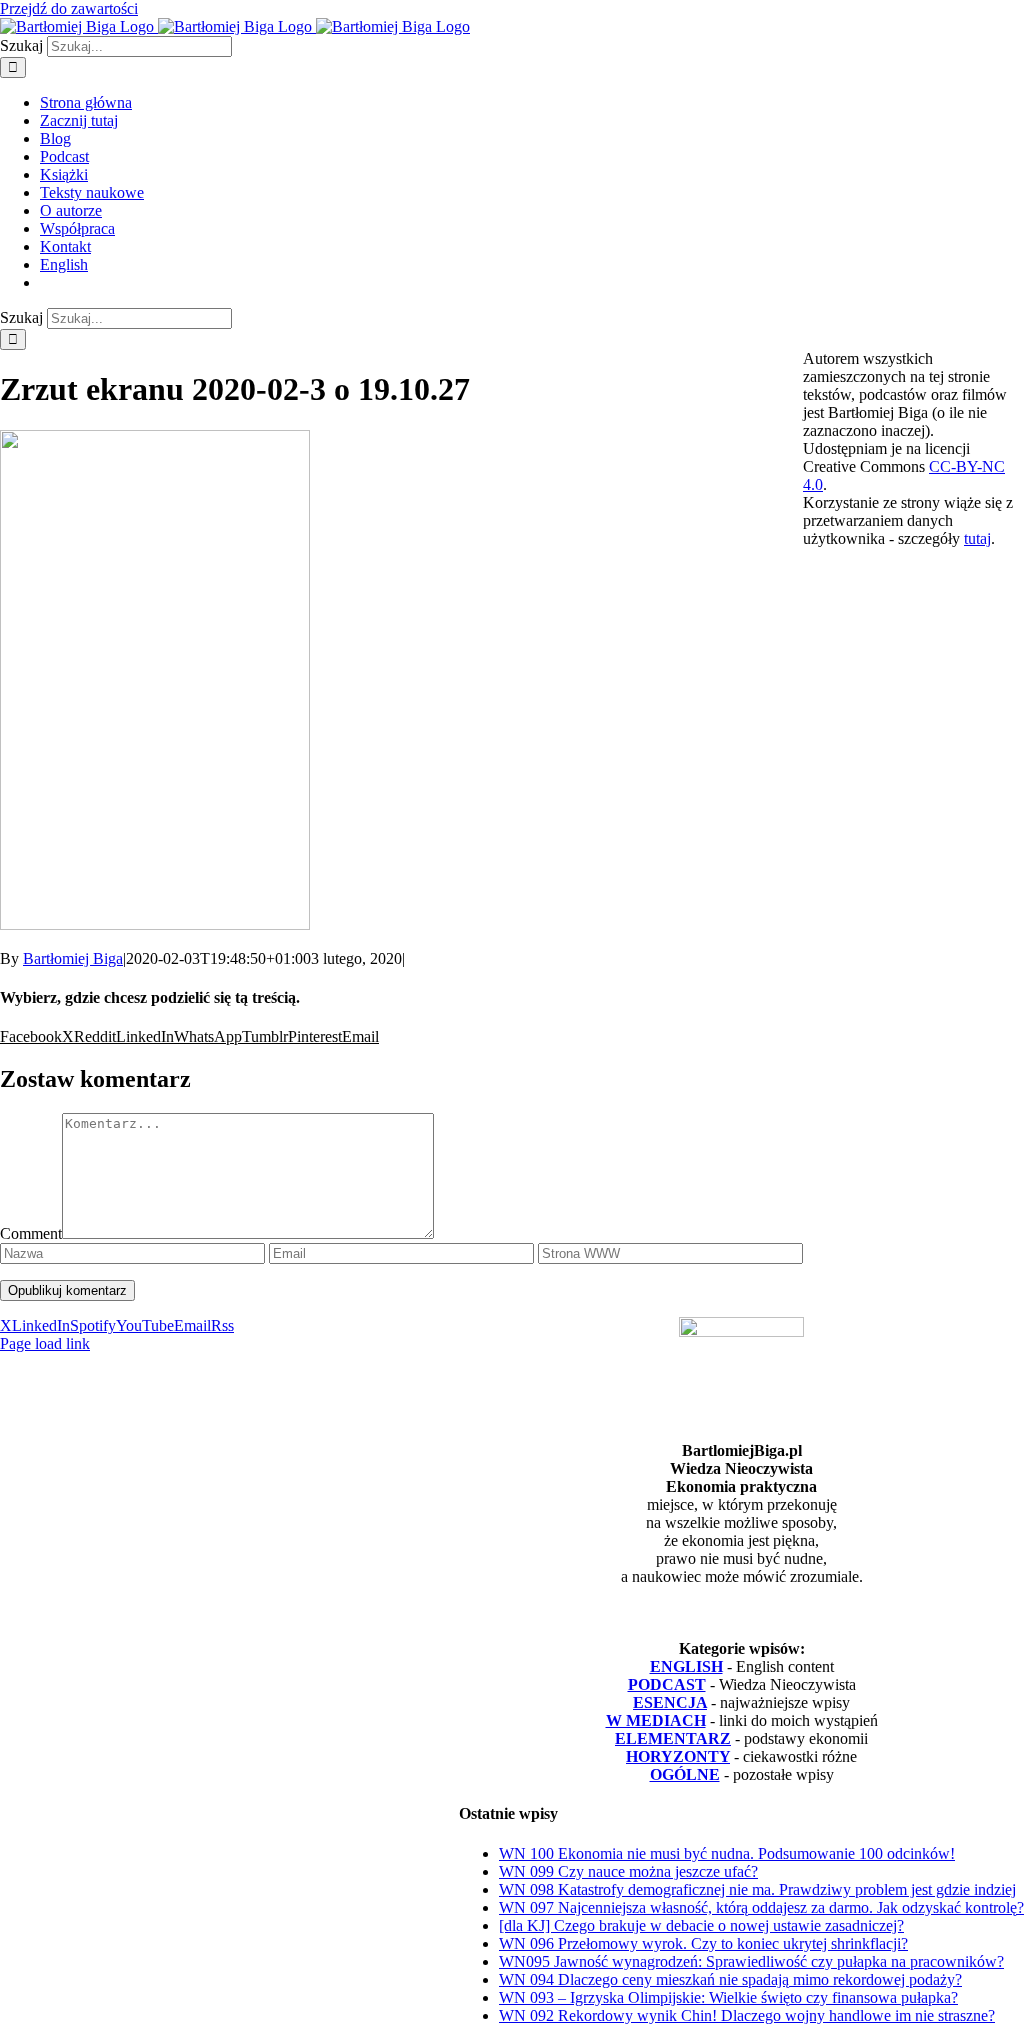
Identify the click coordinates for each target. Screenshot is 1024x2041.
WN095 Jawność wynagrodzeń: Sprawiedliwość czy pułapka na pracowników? (751, 1961)
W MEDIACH (656, 1720)
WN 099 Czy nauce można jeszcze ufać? (628, 1871)
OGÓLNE (685, 1774)
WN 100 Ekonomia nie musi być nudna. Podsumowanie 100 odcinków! (727, 1853)
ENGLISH (686, 1666)
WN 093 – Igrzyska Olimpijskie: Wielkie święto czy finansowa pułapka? (728, 1997)
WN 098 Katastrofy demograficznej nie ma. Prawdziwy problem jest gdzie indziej (757, 1889)
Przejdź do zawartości (69, 8)
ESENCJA (670, 1702)
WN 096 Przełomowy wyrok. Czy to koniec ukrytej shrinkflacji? (703, 1943)
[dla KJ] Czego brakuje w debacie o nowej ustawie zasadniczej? (701, 1925)
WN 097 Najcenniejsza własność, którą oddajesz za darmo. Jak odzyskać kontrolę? (761, 1907)
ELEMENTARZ (673, 1738)
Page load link (45, 1343)
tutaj (977, 538)
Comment (31, 1233)
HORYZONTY (678, 1756)
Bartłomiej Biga (73, 958)
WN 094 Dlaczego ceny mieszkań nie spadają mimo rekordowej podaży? (730, 1979)
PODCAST (667, 1684)
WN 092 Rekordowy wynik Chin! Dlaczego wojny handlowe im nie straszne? (747, 2015)
